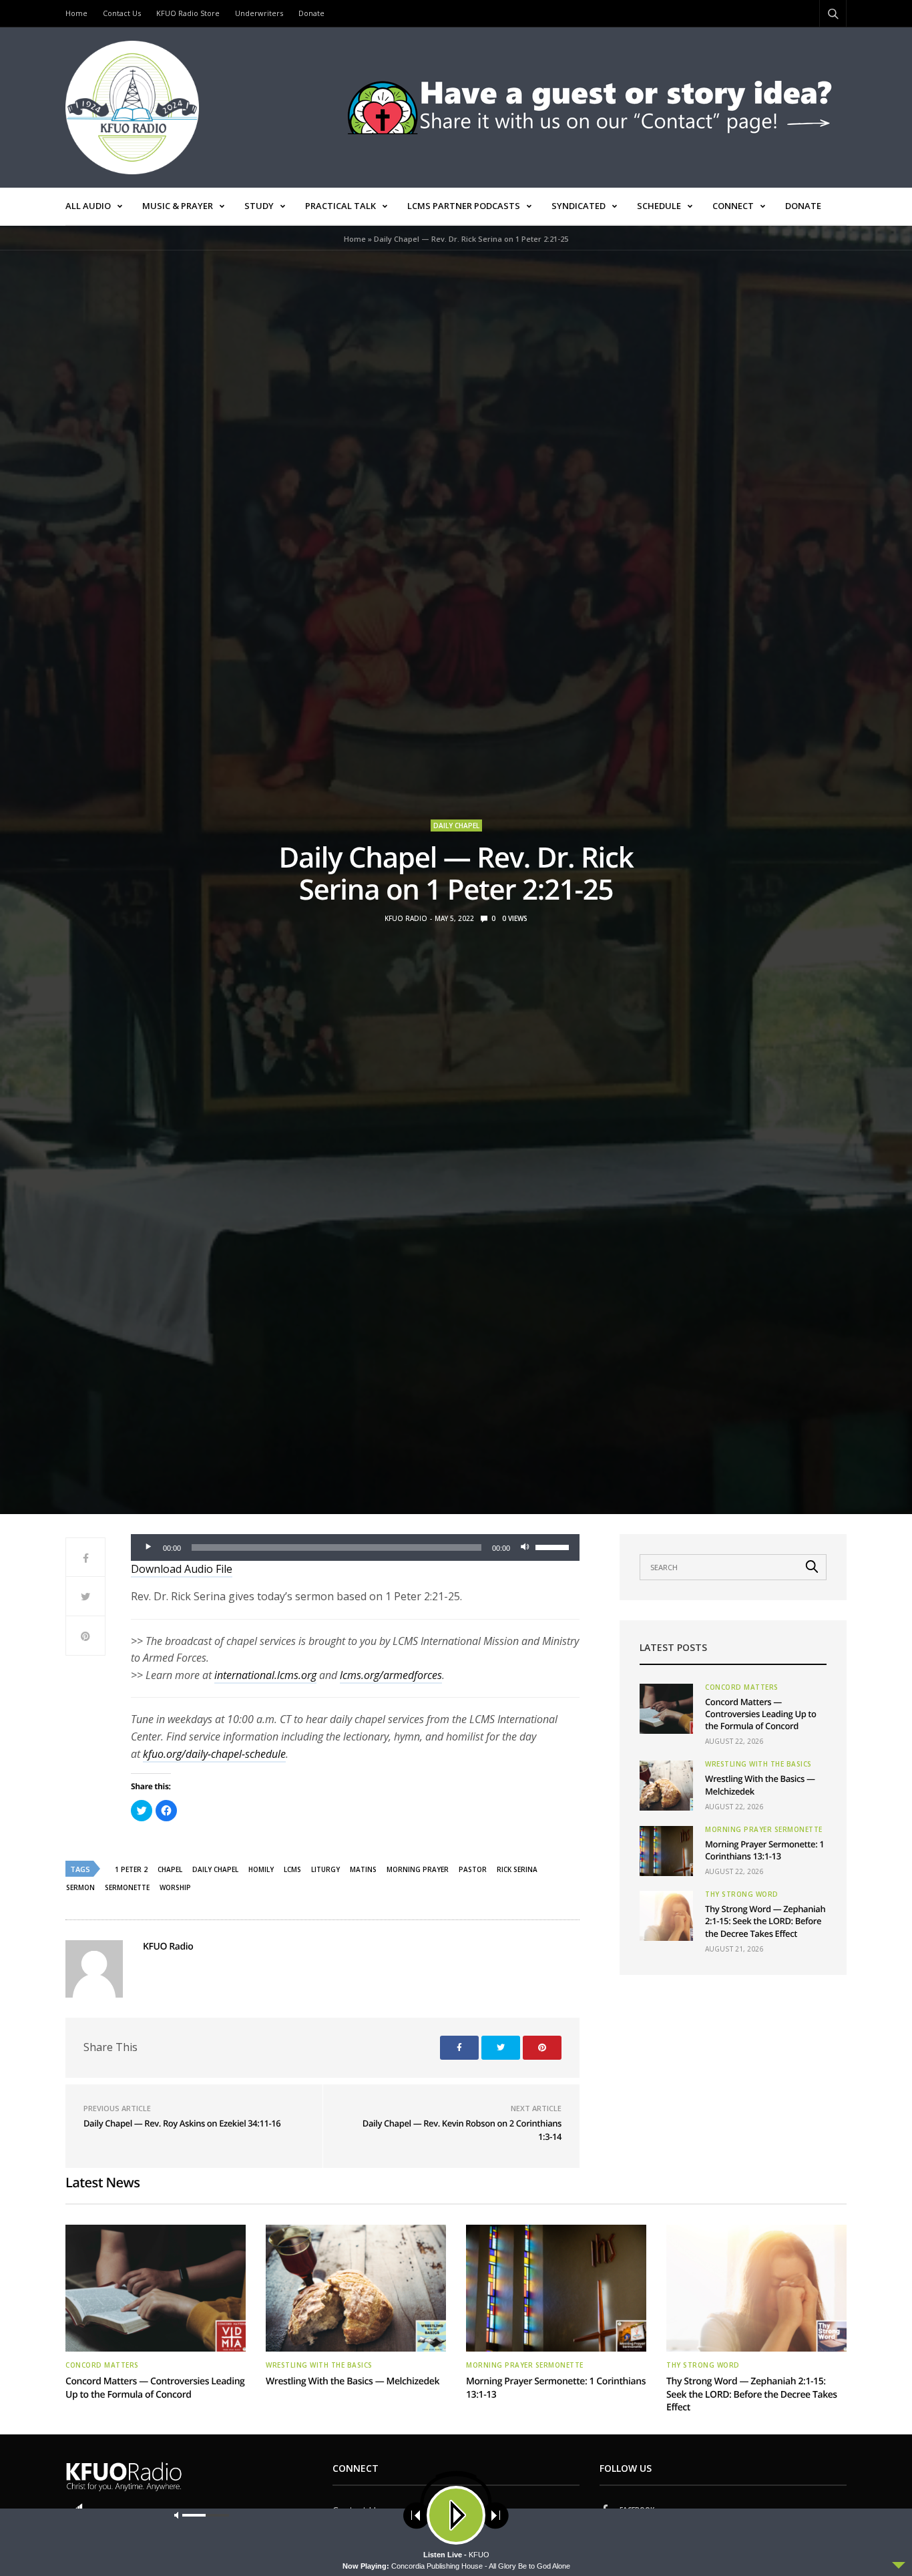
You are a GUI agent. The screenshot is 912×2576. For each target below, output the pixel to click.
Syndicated (579, 206)
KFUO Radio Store (188, 13)
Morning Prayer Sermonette (764, 1829)
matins (363, 1869)
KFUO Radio (406, 918)
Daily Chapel (456, 825)
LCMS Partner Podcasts (464, 206)
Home (76, 13)
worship (175, 1887)
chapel (170, 1869)
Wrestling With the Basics (758, 1764)
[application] (355, 1547)
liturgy (325, 1869)
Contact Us (122, 13)
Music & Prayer (178, 206)
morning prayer (418, 1869)
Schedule (659, 206)
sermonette (127, 1887)
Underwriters (259, 13)
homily (261, 1869)
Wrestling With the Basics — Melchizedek (353, 2381)
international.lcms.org (265, 1675)
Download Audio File (182, 1569)
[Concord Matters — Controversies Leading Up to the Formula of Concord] (666, 1709)
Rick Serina (517, 1869)
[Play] (148, 1547)
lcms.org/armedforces (391, 1675)
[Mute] (525, 1547)
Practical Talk (340, 206)
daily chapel (215, 1869)
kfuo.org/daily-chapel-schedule (214, 1754)
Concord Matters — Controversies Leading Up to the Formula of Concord (761, 1714)
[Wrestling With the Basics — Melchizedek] (666, 1786)
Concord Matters (742, 1687)
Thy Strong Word (742, 1894)
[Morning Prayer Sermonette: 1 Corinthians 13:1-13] (666, 1851)
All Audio (88, 206)
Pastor (473, 1869)
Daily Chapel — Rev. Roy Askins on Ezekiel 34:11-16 (182, 2123)
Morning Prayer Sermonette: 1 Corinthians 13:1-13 (764, 1850)
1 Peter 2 (131, 1869)
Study (259, 206)
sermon (80, 1887)
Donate (311, 13)
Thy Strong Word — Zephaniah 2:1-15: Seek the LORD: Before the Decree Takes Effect (765, 1921)
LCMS (292, 1869)
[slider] (554, 1546)
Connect (733, 206)
